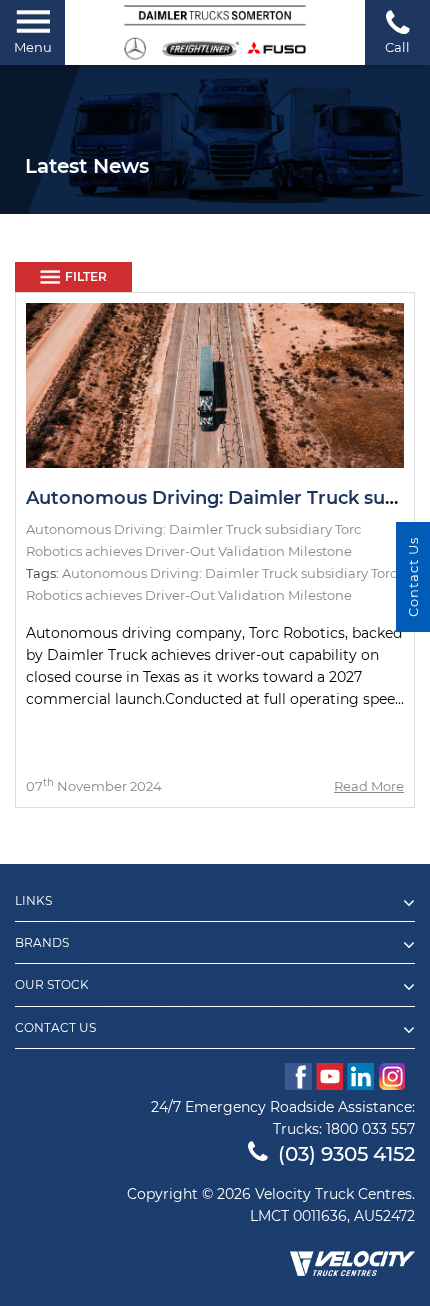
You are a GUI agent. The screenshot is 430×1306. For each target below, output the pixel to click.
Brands (42, 943)
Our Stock (52, 985)
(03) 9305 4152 (346, 1154)
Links (33, 901)
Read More (369, 786)
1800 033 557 (370, 1129)
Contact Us (55, 1028)
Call (397, 47)
